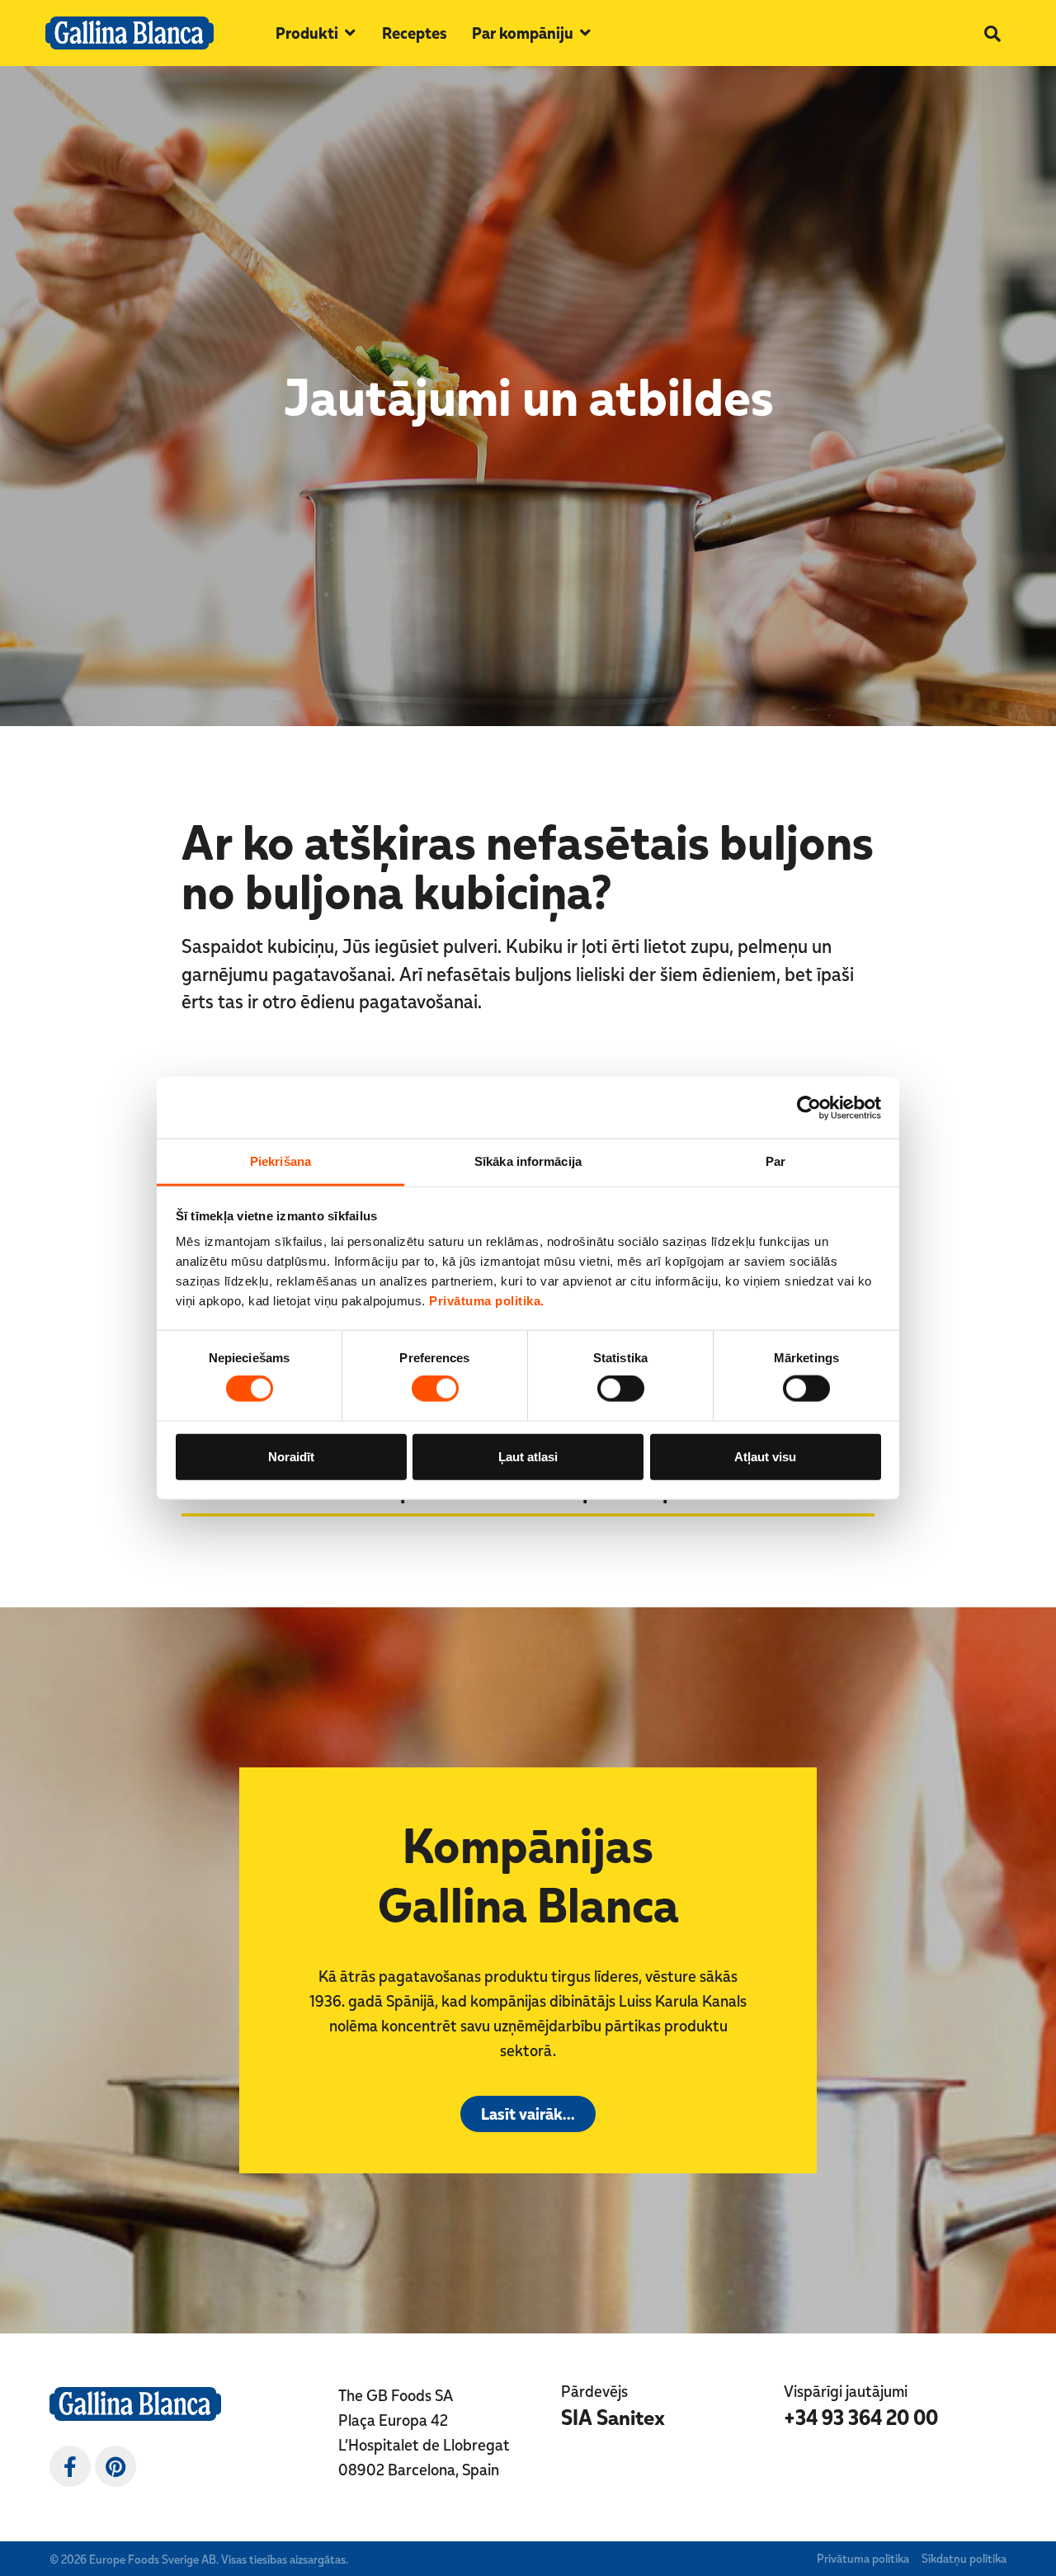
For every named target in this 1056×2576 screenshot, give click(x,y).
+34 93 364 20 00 (861, 2417)
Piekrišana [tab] (280, 1161)
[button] (316, 33)
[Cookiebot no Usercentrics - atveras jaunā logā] (809, 1107)
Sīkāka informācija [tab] (528, 1161)
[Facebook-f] (70, 2466)
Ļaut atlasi (528, 1456)
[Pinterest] (115, 2466)
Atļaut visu (765, 1456)
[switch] (435, 1389)
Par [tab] (775, 1161)
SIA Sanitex (613, 2417)
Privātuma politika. (487, 1301)
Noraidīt (291, 1456)
